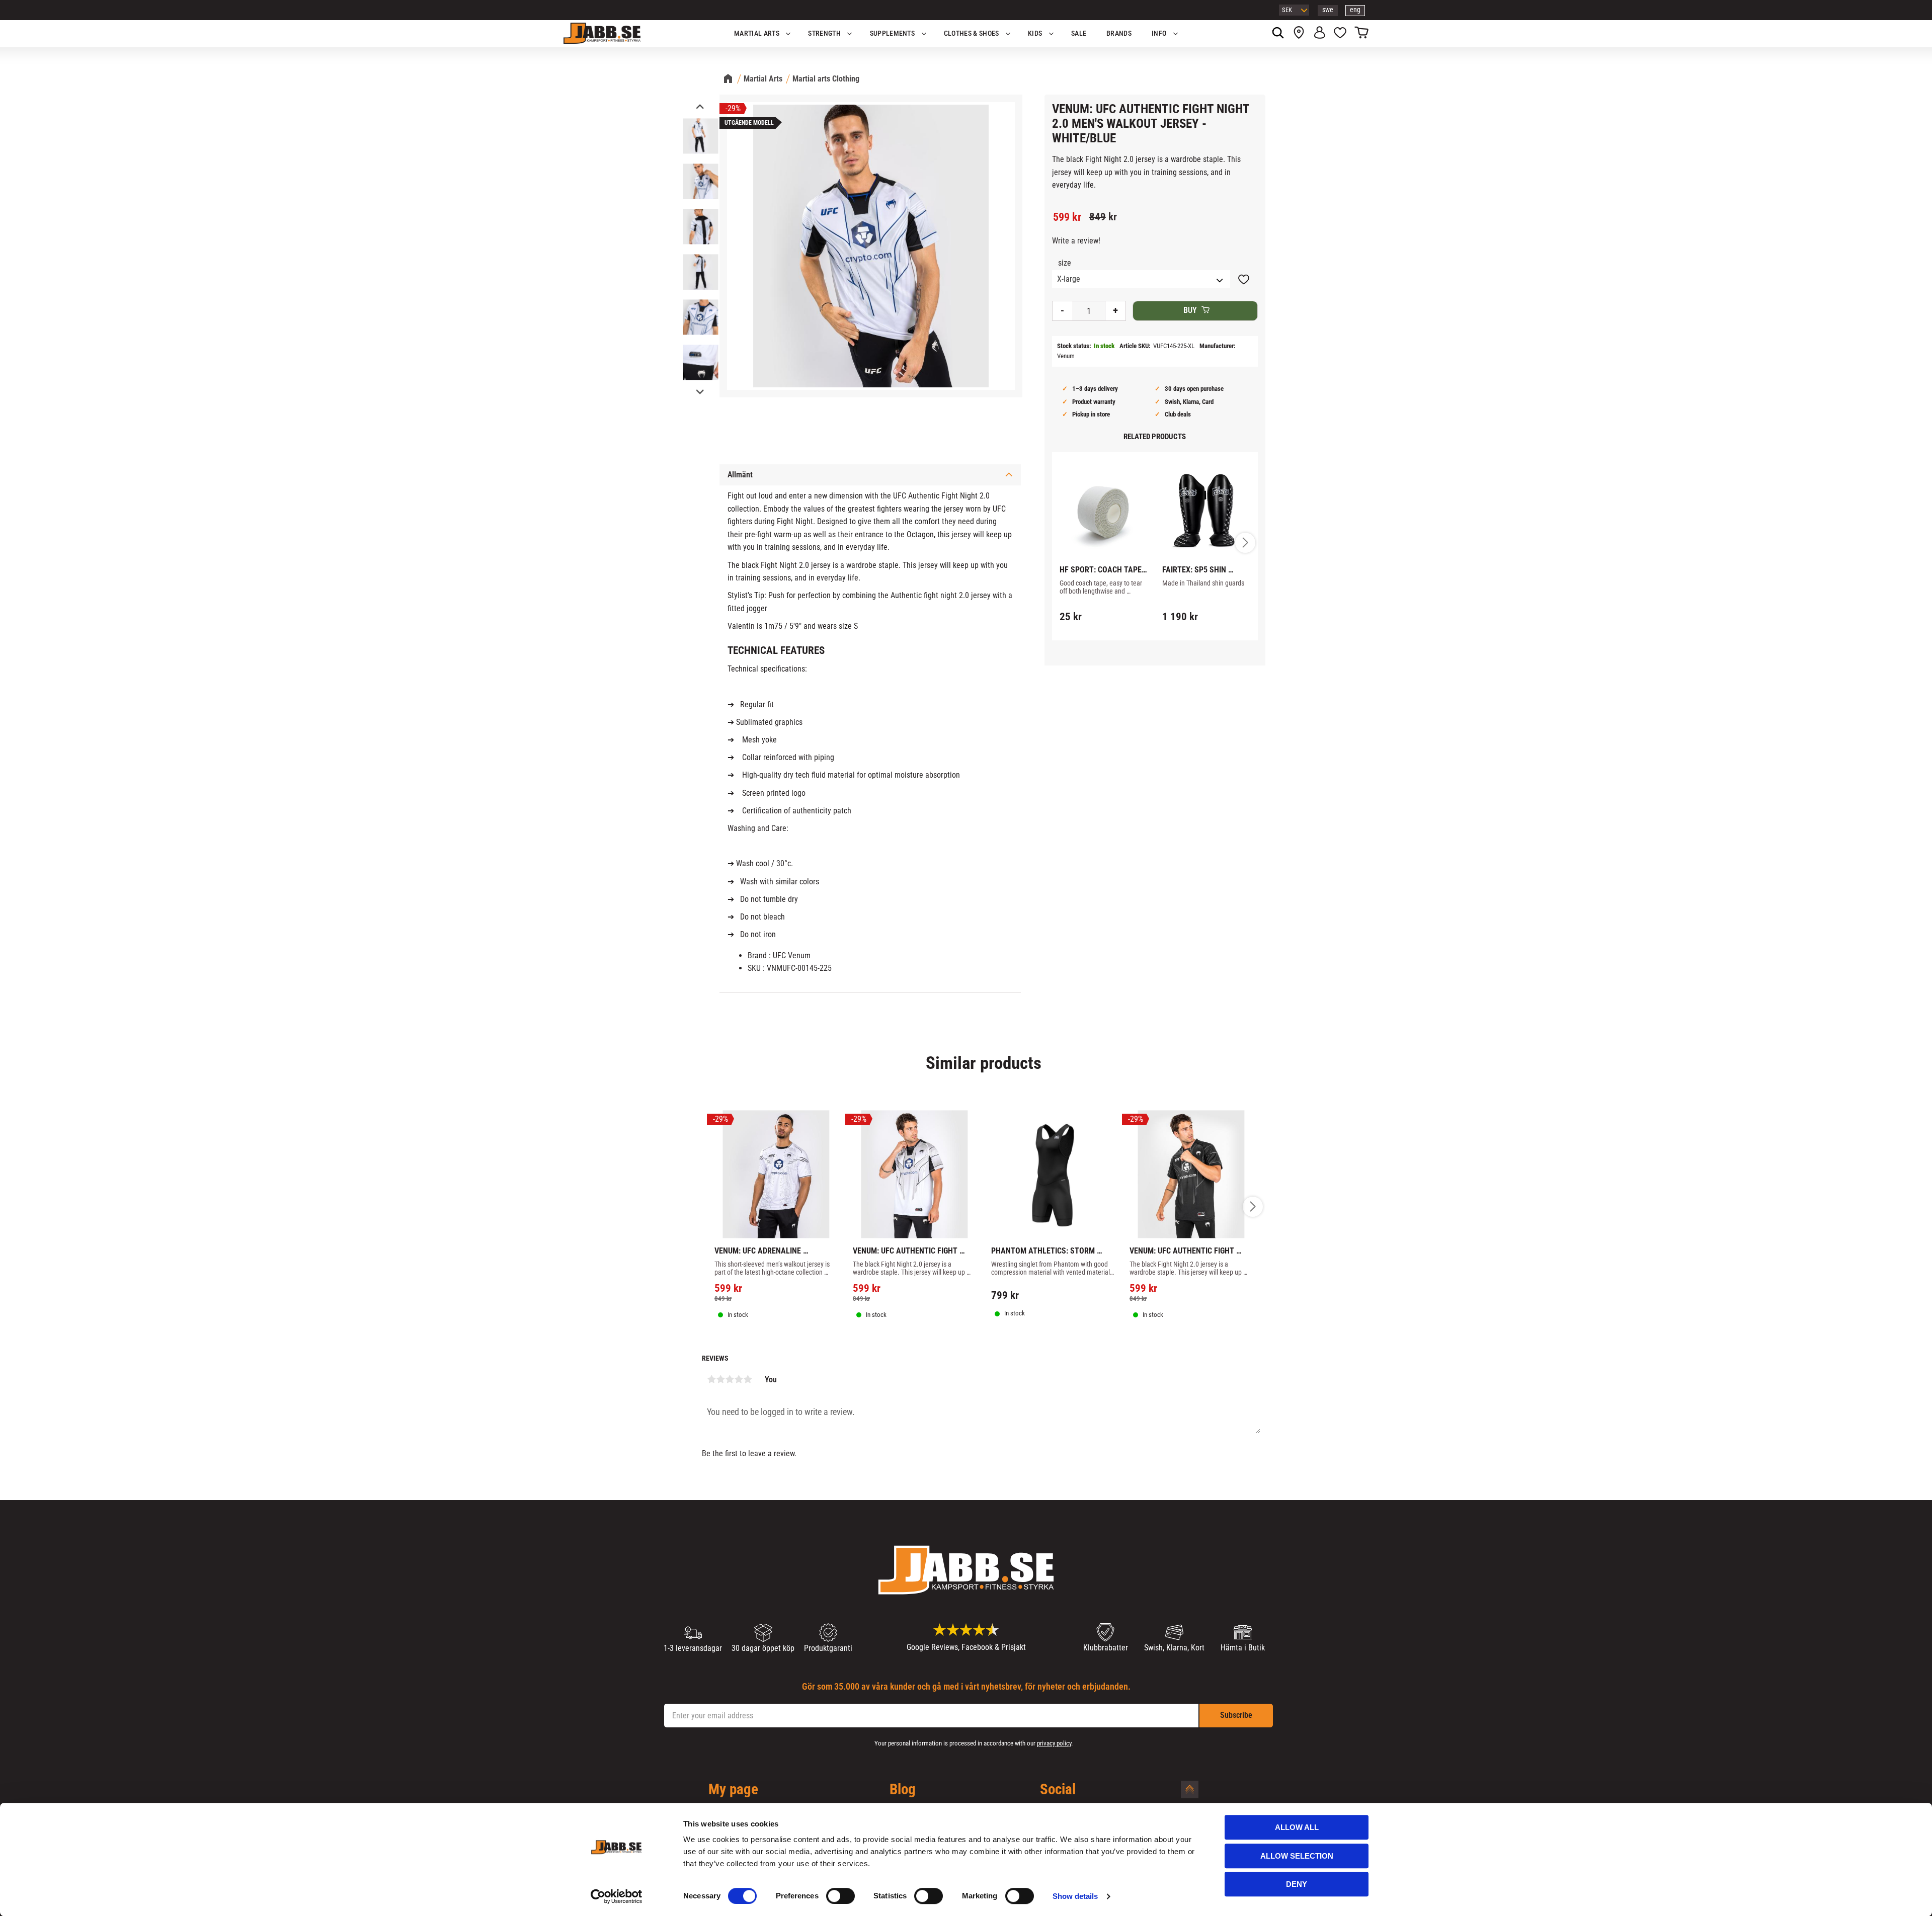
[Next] (699, 391)
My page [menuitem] (733, 1790)
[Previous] (699, 107)
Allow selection (1297, 1856)
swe (1328, 10)
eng (1355, 10)
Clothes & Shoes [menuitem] (972, 33)
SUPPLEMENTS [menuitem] (893, 33)
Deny (1297, 1884)
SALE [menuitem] (1079, 33)
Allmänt (740, 475)
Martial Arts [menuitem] (757, 33)
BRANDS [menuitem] (1119, 33)
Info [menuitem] (1159, 33)
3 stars (730, 1379)
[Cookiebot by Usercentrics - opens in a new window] (617, 1896)
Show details (1075, 1896)
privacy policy (1054, 1743)
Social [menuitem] (1058, 1790)
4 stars (739, 1379)
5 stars (748, 1379)
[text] (1067, 217)
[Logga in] (1319, 34)
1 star (711, 1379)
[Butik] (1299, 34)
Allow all (1297, 1827)
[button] (1340, 34)
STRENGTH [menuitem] (824, 33)
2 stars (720, 1379)
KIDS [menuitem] (1035, 33)
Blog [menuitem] (903, 1790)
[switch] (840, 1896)
